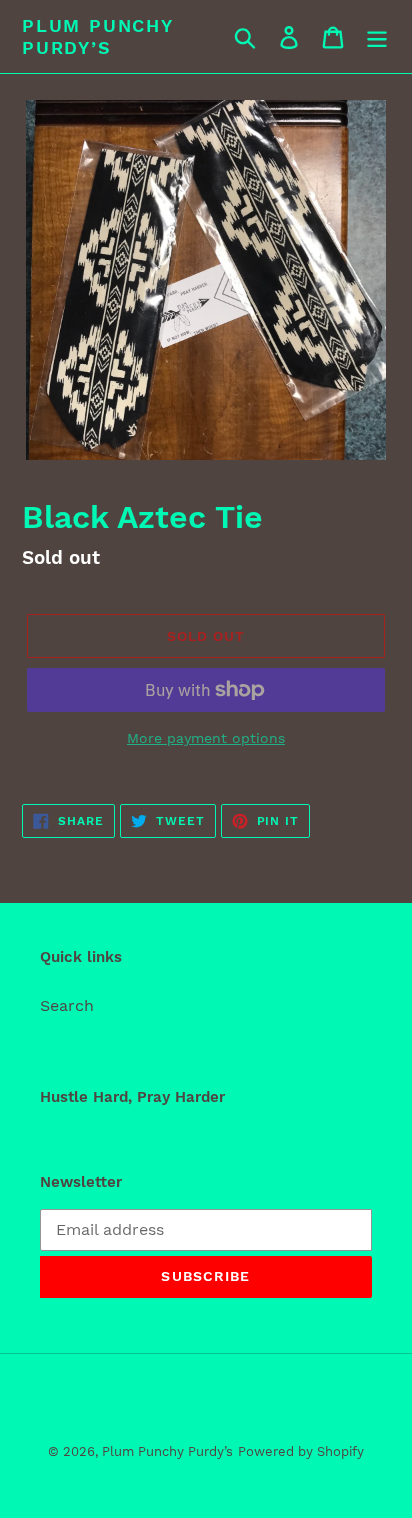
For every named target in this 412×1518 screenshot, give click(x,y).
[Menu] (377, 36)
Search (67, 1005)
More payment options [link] (206, 738)
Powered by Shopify (301, 1451)
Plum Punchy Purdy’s (97, 36)
